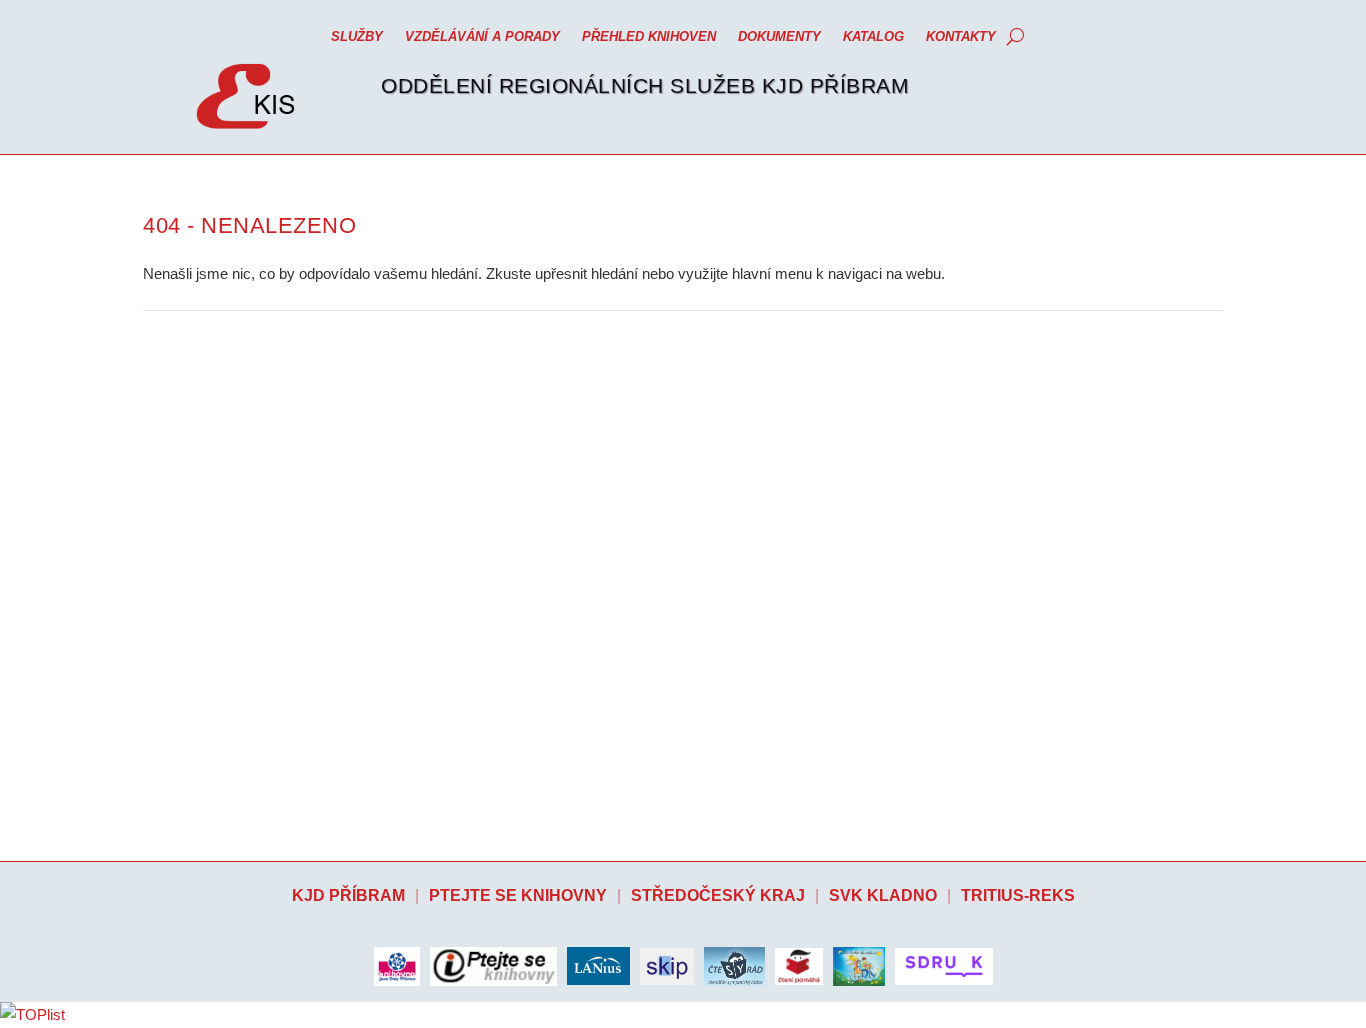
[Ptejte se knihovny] (493, 966)
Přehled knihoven (649, 36)
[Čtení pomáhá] (799, 967)
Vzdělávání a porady (482, 36)
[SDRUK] (944, 966)
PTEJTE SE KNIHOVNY (518, 895)
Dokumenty (779, 36)
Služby (357, 36)
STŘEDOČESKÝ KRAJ (718, 895)
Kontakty (961, 36)
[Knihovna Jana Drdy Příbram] (397, 966)
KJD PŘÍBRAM (348, 895)
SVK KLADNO (883, 895)
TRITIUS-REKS (1018, 895)
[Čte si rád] (734, 966)
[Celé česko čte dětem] (859, 966)
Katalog (873, 36)
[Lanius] (598, 966)
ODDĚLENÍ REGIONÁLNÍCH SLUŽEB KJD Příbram (645, 85)
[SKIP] (667, 967)
